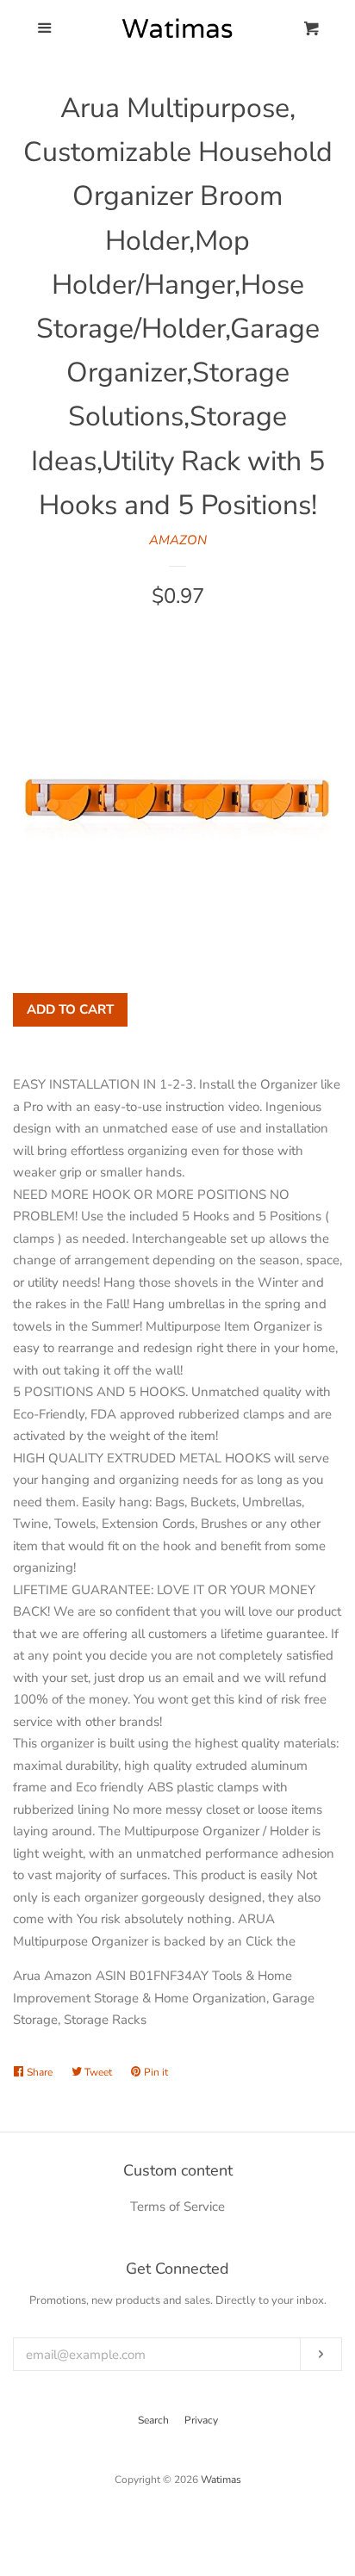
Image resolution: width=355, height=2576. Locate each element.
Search (153, 2420)
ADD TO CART (70, 1009)
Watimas (221, 2480)
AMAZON (178, 540)
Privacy (201, 2420)
